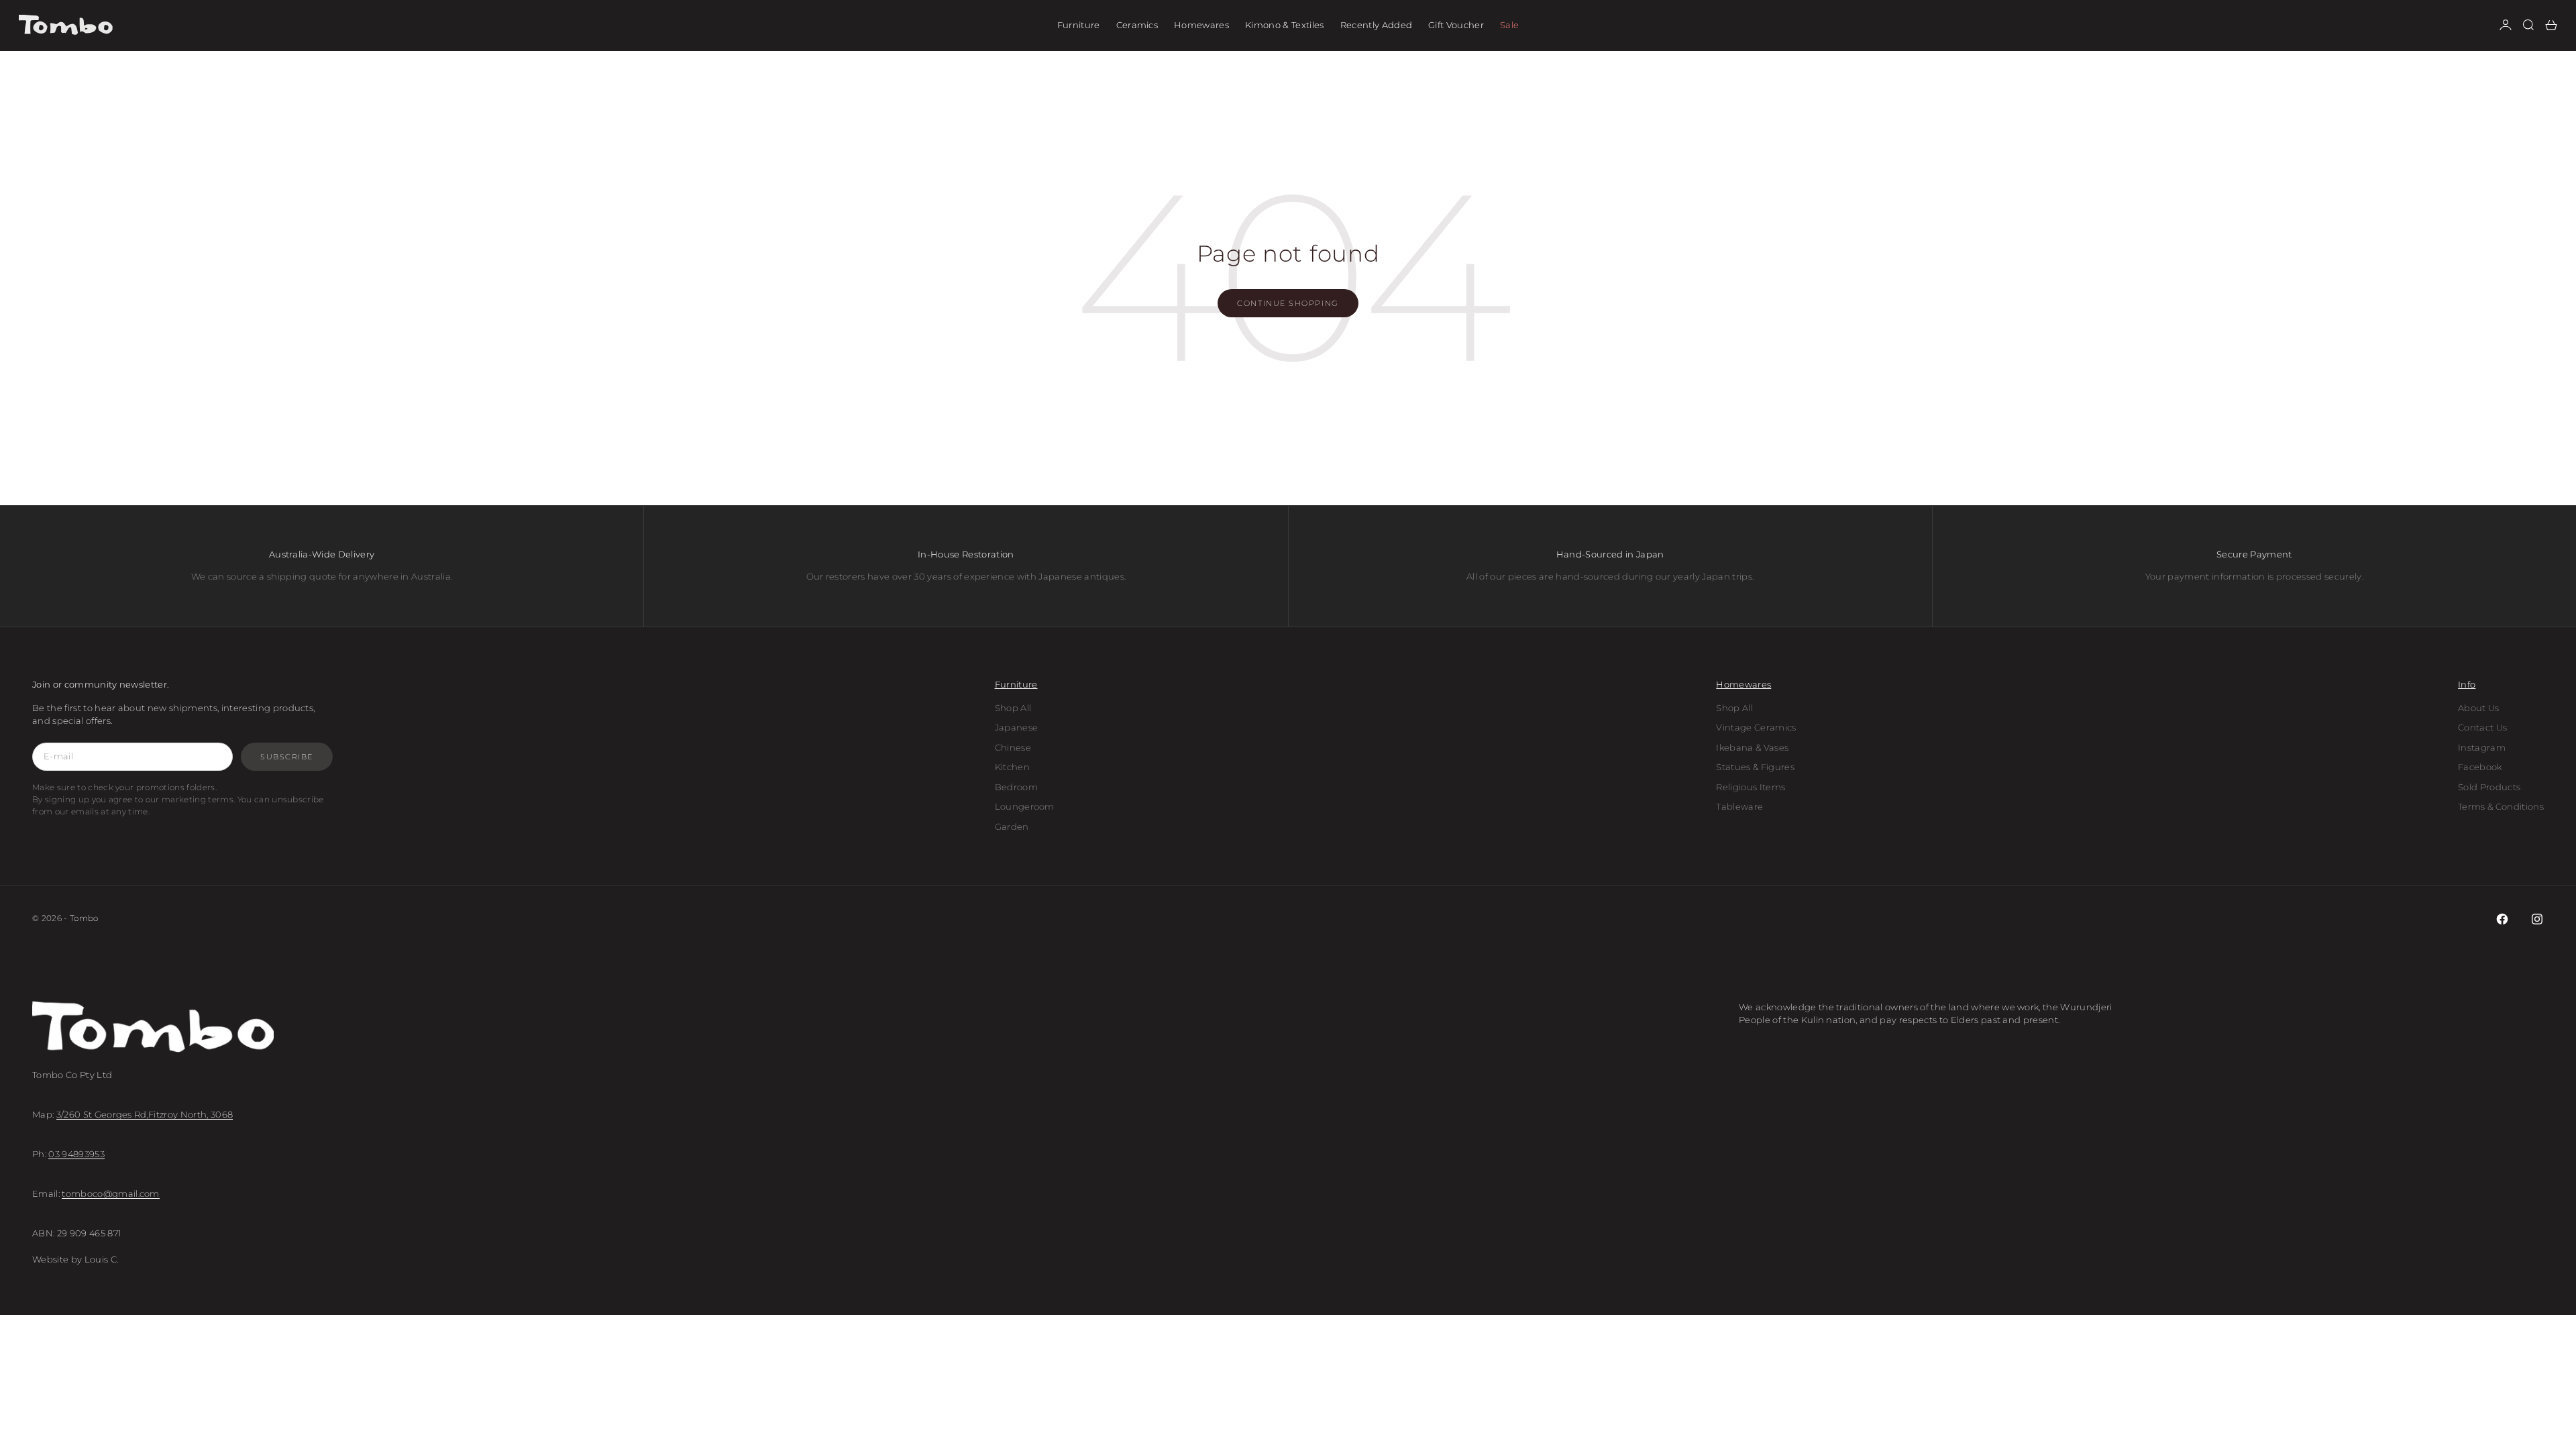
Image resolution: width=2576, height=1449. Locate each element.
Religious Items (1751, 787)
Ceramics (1137, 25)
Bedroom (1016, 787)
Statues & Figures (1755, 767)
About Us (2479, 708)
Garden (1012, 826)
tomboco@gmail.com (111, 1193)
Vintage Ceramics (1756, 727)
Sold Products (2489, 787)
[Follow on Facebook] (2502, 919)
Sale (1509, 25)
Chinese (1013, 747)
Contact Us (2482, 727)
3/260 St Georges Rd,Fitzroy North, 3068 (145, 1114)
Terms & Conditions (2501, 806)
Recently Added (1377, 25)
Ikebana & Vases (1752, 747)
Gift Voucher (1456, 25)
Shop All (1013, 708)
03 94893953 (76, 1154)
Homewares (1201, 25)
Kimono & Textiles (1285, 25)
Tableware (1739, 806)
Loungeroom (1025, 806)
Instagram (2482, 747)
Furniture (1079, 25)
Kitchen (1012, 767)
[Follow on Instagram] (2537, 919)
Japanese (1017, 727)
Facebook (2480, 767)
